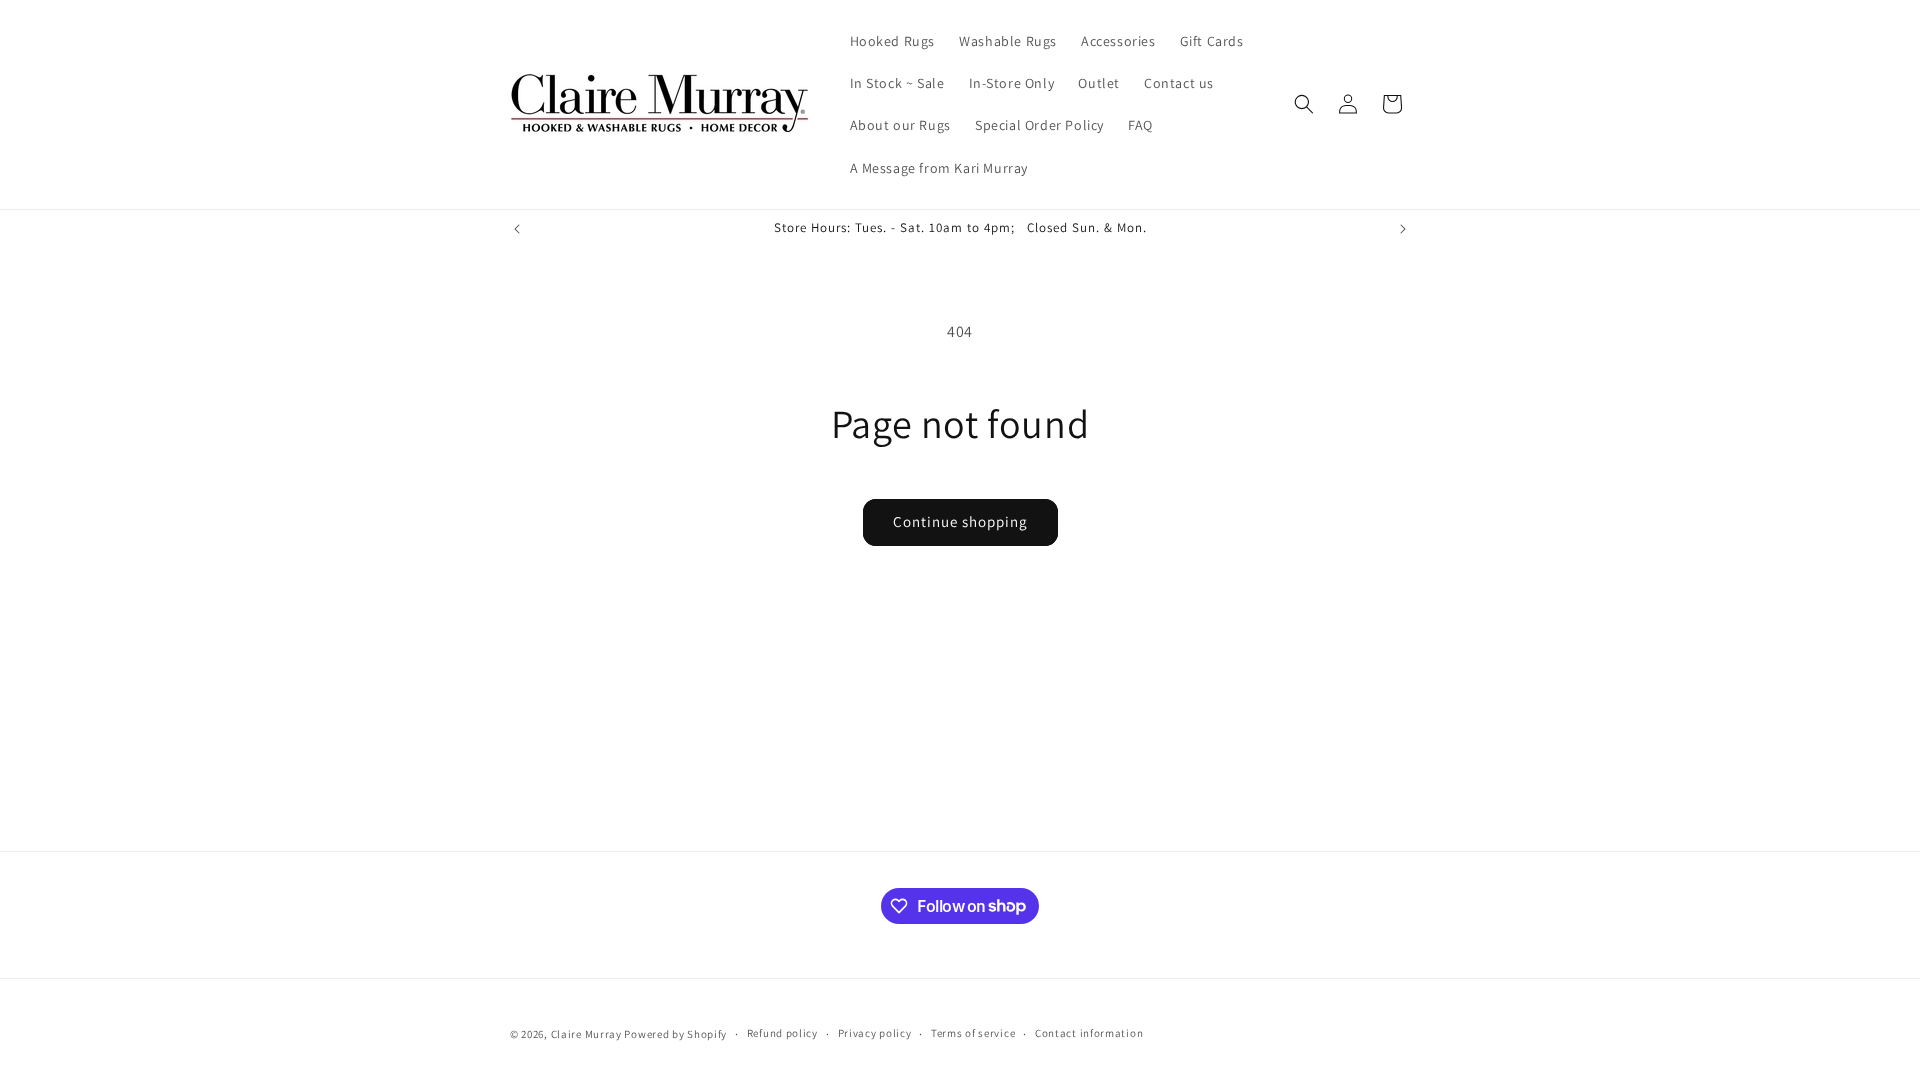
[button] (1304, 104)
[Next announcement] (1403, 229)
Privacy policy (875, 1033)
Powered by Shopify (675, 1034)
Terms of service (973, 1033)
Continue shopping (960, 521)
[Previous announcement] (517, 229)
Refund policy (782, 1033)
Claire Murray (586, 1034)
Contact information (1089, 1033)
